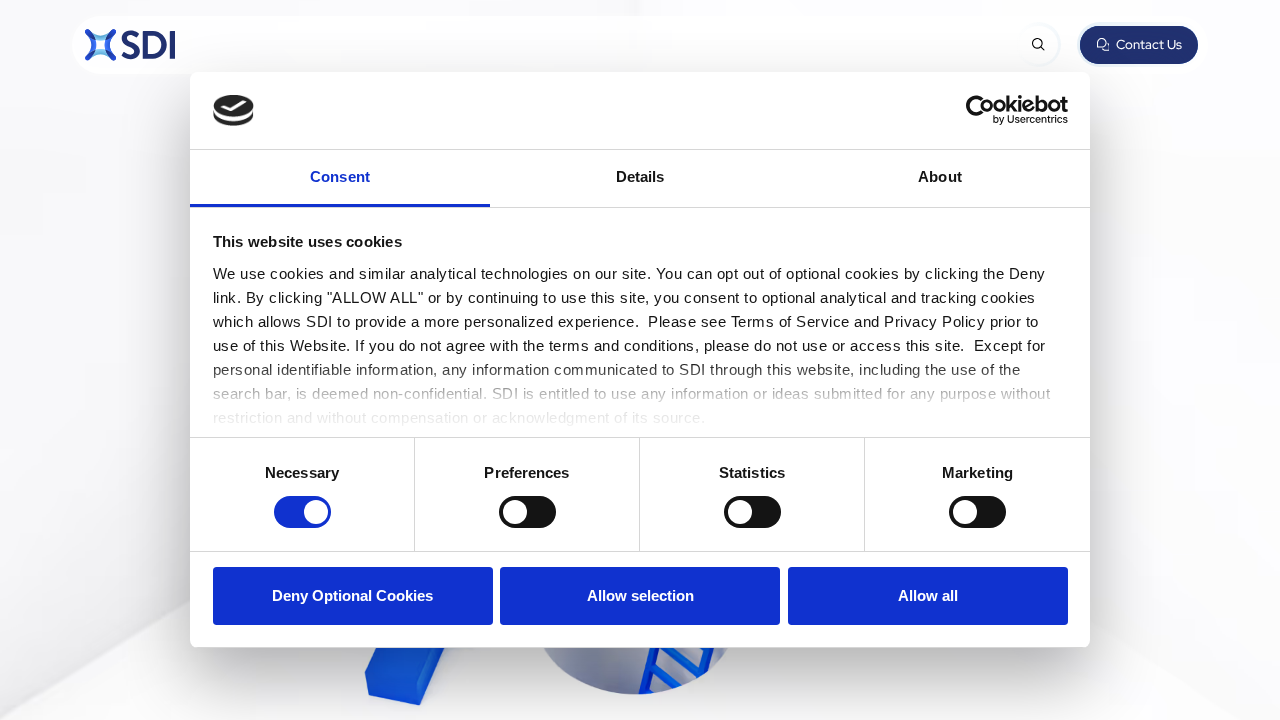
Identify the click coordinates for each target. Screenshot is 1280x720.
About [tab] (940, 176)
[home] (130, 45)
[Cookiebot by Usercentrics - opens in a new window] (980, 110)
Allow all (928, 595)
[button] (1038, 45)
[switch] (527, 512)
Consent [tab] (340, 176)
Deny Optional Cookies (352, 595)
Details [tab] (640, 176)
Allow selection (640, 595)
